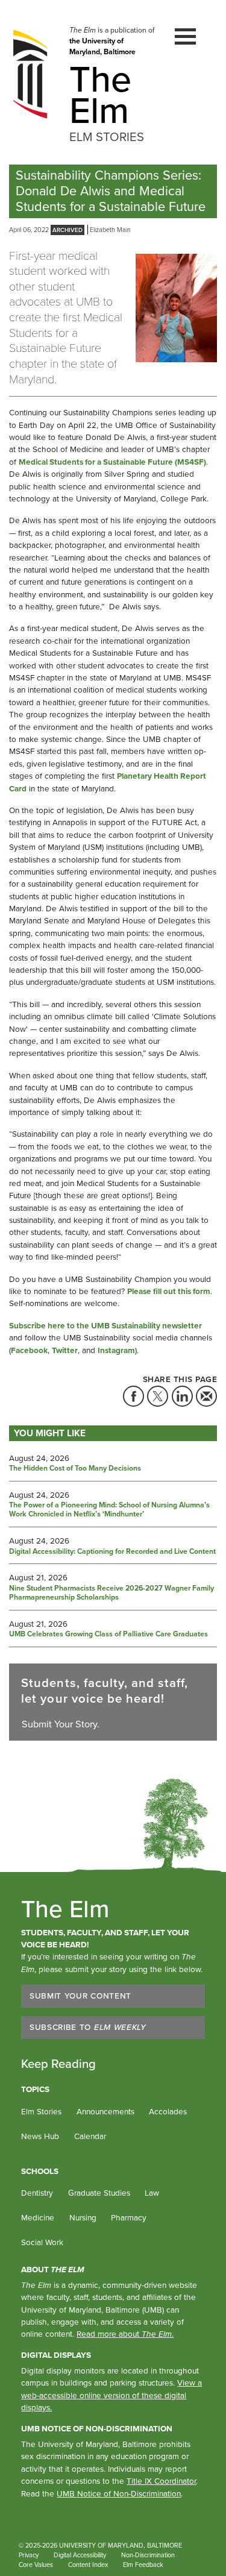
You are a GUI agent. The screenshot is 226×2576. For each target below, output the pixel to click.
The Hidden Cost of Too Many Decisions (75, 1469)
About (53, 2269)
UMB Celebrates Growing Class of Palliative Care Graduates (108, 1635)
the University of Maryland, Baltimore (102, 46)
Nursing (83, 2217)
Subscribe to (88, 2027)
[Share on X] (158, 1396)
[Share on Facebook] (133, 1396)
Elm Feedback (143, 2565)
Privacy (29, 2555)
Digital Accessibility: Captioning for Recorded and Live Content (112, 1552)
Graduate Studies (99, 2193)
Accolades (168, 2111)
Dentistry (37, 2193)
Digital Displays (56, 2355)
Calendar (90, 2136)
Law (152, 2193)
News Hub (40, 2136)
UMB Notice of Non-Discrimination (97, 2428)
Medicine (38, 2217)
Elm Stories (41, 2111)
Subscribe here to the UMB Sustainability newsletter (105, 1325)
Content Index (88, 2565)
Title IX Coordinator (161, 2481)
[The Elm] (30, 74)
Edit (184, 2565)
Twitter (65, 1350)
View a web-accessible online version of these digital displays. (111, 2395)
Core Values (36, 2565)
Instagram (116, 1350)
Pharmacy (129, 2217)
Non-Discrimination (148, 2555)
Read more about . (125, 2334)
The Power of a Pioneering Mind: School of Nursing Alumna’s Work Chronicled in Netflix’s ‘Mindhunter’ (109, 1510)
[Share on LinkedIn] (182, 1396)
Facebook (29, 1350)
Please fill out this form (169, 1291)
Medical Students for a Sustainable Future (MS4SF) (112, 462)
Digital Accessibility (80, 2555)
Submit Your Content (80, 1996)
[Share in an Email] (206, 1396)
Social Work (42, 2242)
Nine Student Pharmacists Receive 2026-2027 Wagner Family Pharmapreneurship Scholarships (111, 1593)
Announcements (105, 2111)
